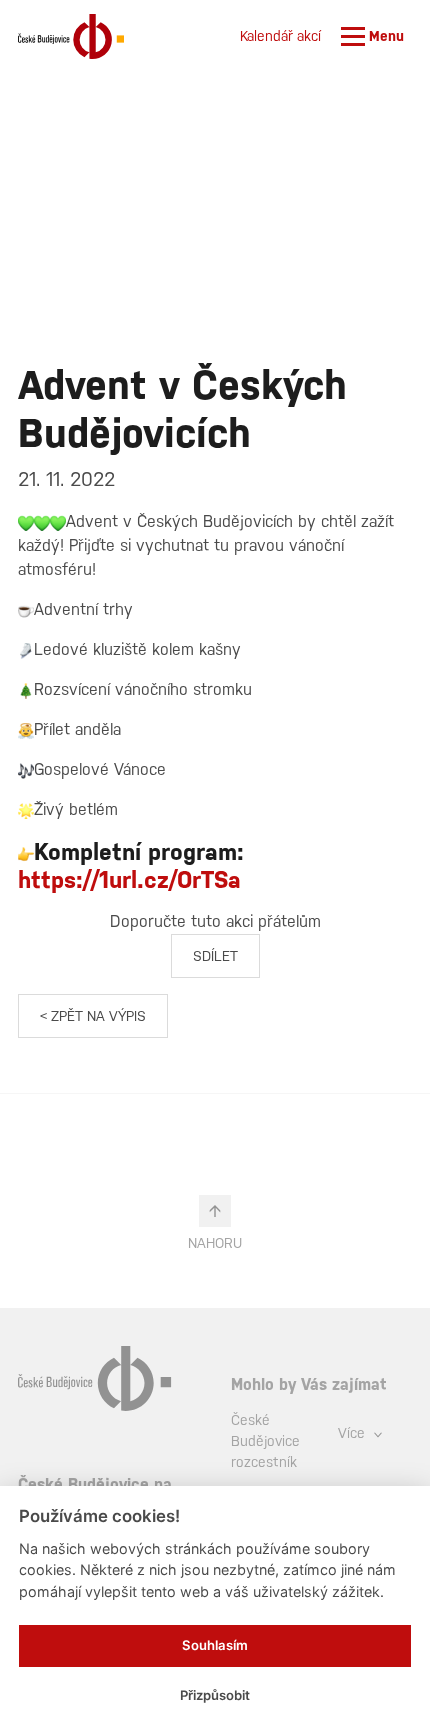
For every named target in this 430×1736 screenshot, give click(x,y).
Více (353, 1433)
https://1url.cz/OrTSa (129, 879)
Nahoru (215, 1243)
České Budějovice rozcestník (265, 1441)
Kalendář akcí (280, 36)
